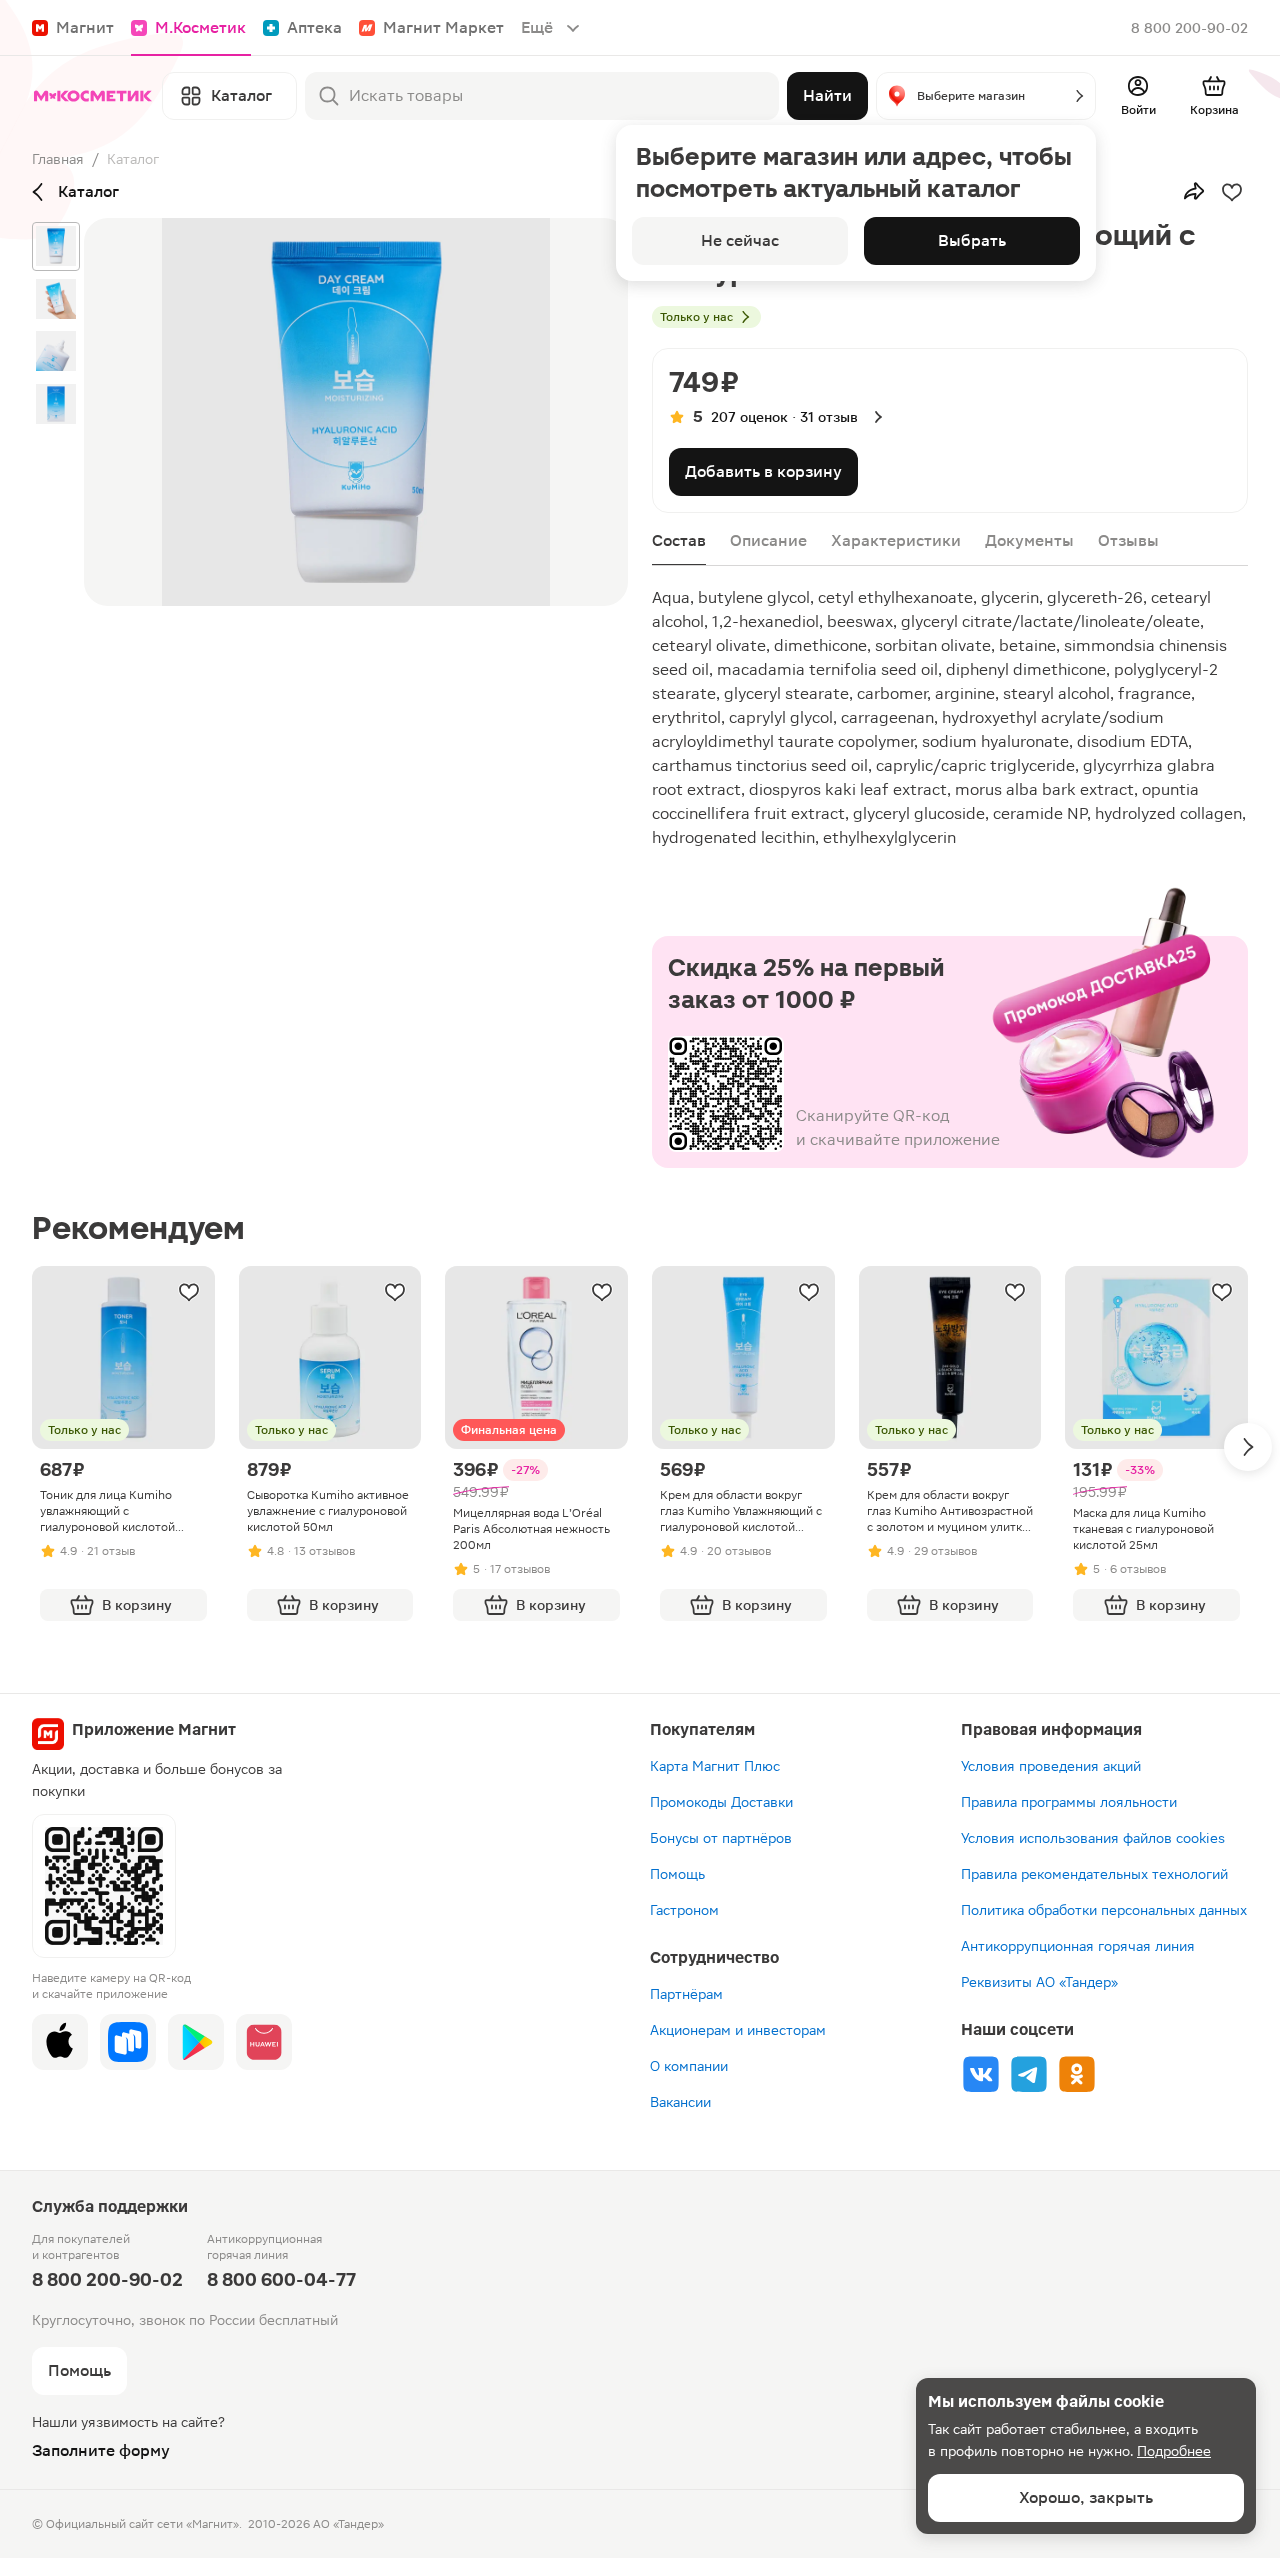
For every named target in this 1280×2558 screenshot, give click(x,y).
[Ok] (1077, 2074)
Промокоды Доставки (721, 1802)
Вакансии (680, 2102)
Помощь (677, 1874)
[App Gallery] (264, 2042)
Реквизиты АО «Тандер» (1039, 1982)
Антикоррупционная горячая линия (1078, 1946)
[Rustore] (128, 2042)
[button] (986, 96)
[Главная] (93, 96)
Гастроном (684, 1910)
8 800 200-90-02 (1189, 28)
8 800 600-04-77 (281, 2279)
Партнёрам (686, 1994)
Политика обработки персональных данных (1104, 1910)
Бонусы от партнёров (721, 1838)
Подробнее (1174, 2451)
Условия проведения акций (1051, 1766)
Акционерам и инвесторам (738, 2030)
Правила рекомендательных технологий (1094, 1874)
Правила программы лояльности (1069, 1802)
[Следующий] (1248, 1447)
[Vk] (981, 2074)
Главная (58, 159)
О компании (689, 2066)
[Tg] (1029, 2074)
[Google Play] (196, 2042)
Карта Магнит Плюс (715, 1766)
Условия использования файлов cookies (1093, 1838)
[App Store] (60, 2042)
